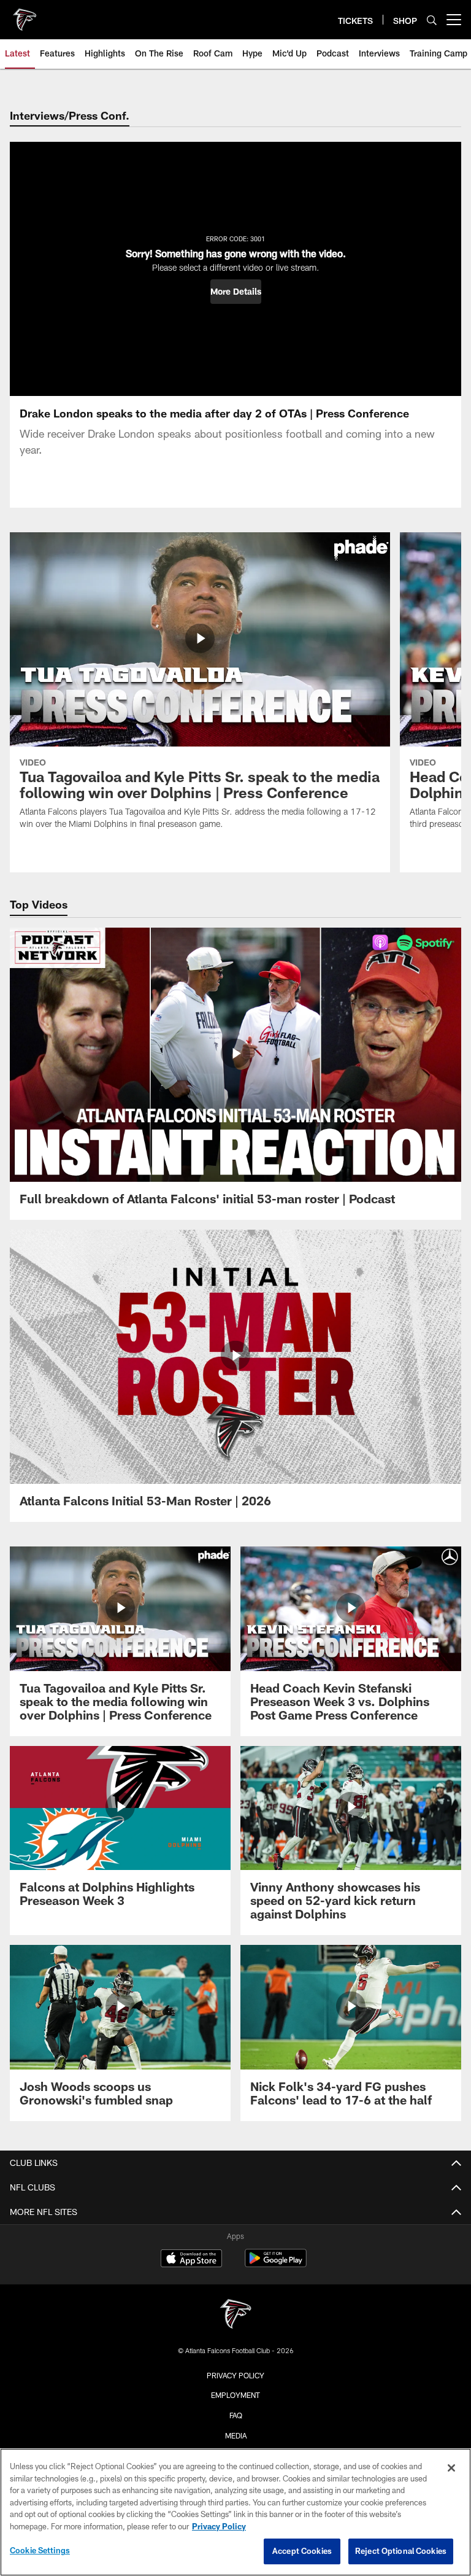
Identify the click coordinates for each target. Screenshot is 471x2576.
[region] (235, 2512)
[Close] (451, 2468)
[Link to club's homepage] (25, 15)
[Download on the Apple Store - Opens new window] (191, 2260)
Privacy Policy (235, 2375)
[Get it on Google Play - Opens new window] (276, 2264)
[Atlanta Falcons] (235, 2315)
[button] (236, 292)
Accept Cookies (302, 2551)
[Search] (432, 20)
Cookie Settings (40, 2550)
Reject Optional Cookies (401, 2551)
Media (236, 2435)
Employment (235, 2395)
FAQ (236, 2415)
